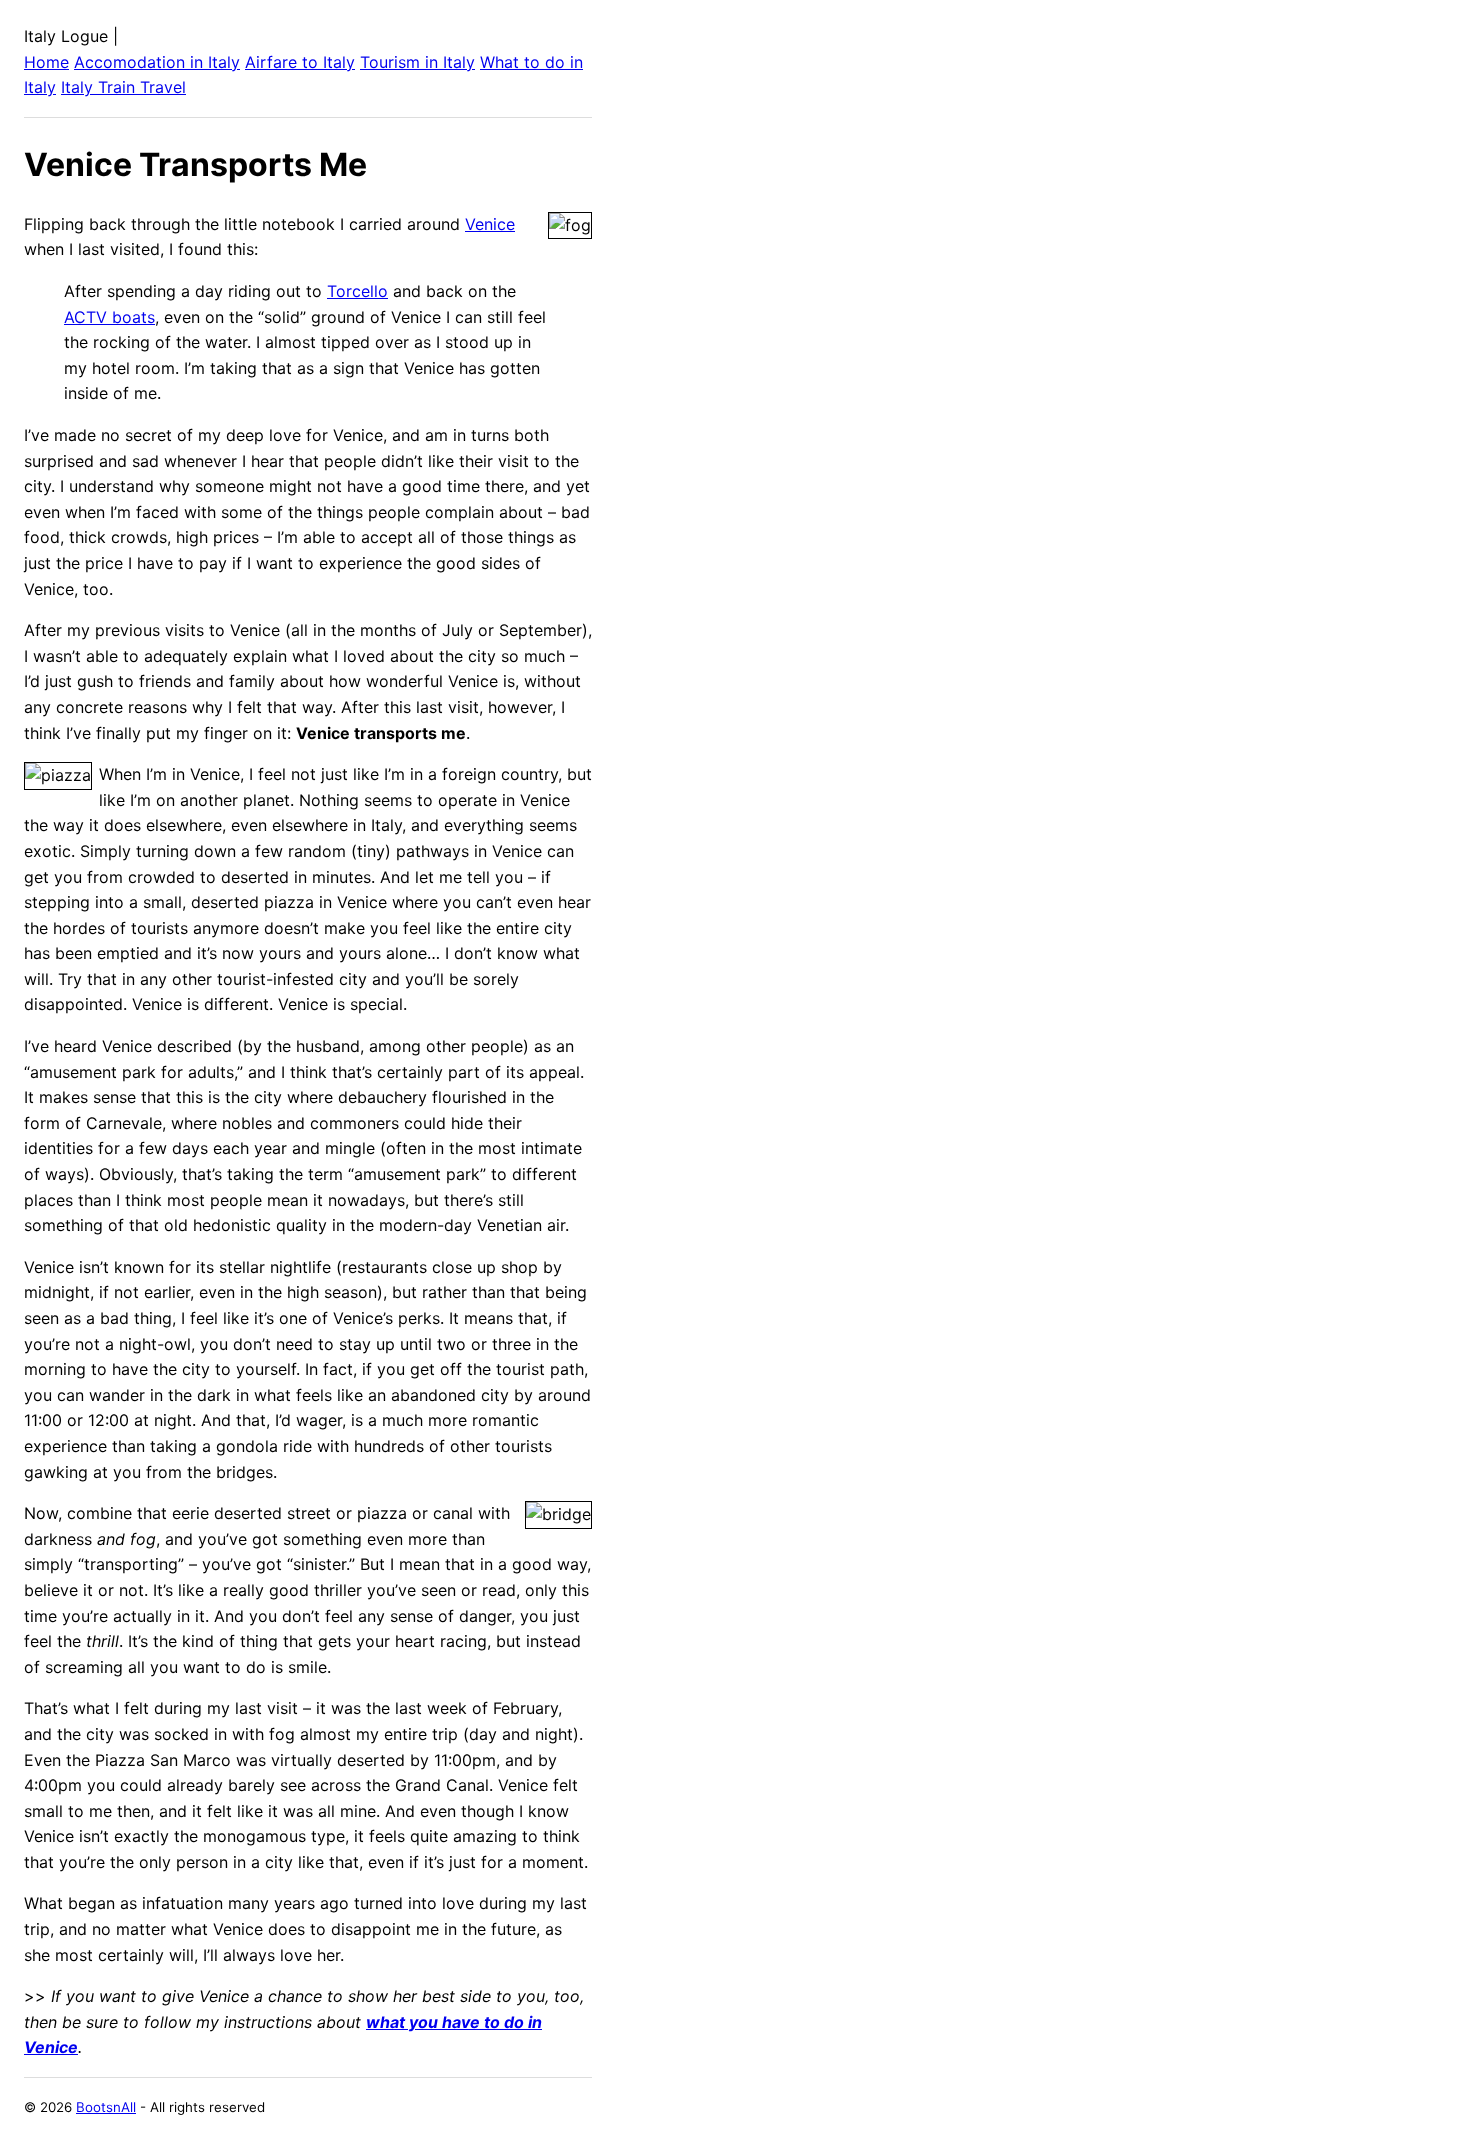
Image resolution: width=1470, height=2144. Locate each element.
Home (46, 62)
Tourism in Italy (417, 62)
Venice (490, 224)
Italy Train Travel (123, 87)
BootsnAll (106, 2107)
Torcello (357, 291)
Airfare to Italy (300, 62)
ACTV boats (109, 317)
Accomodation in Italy (157, 62)
